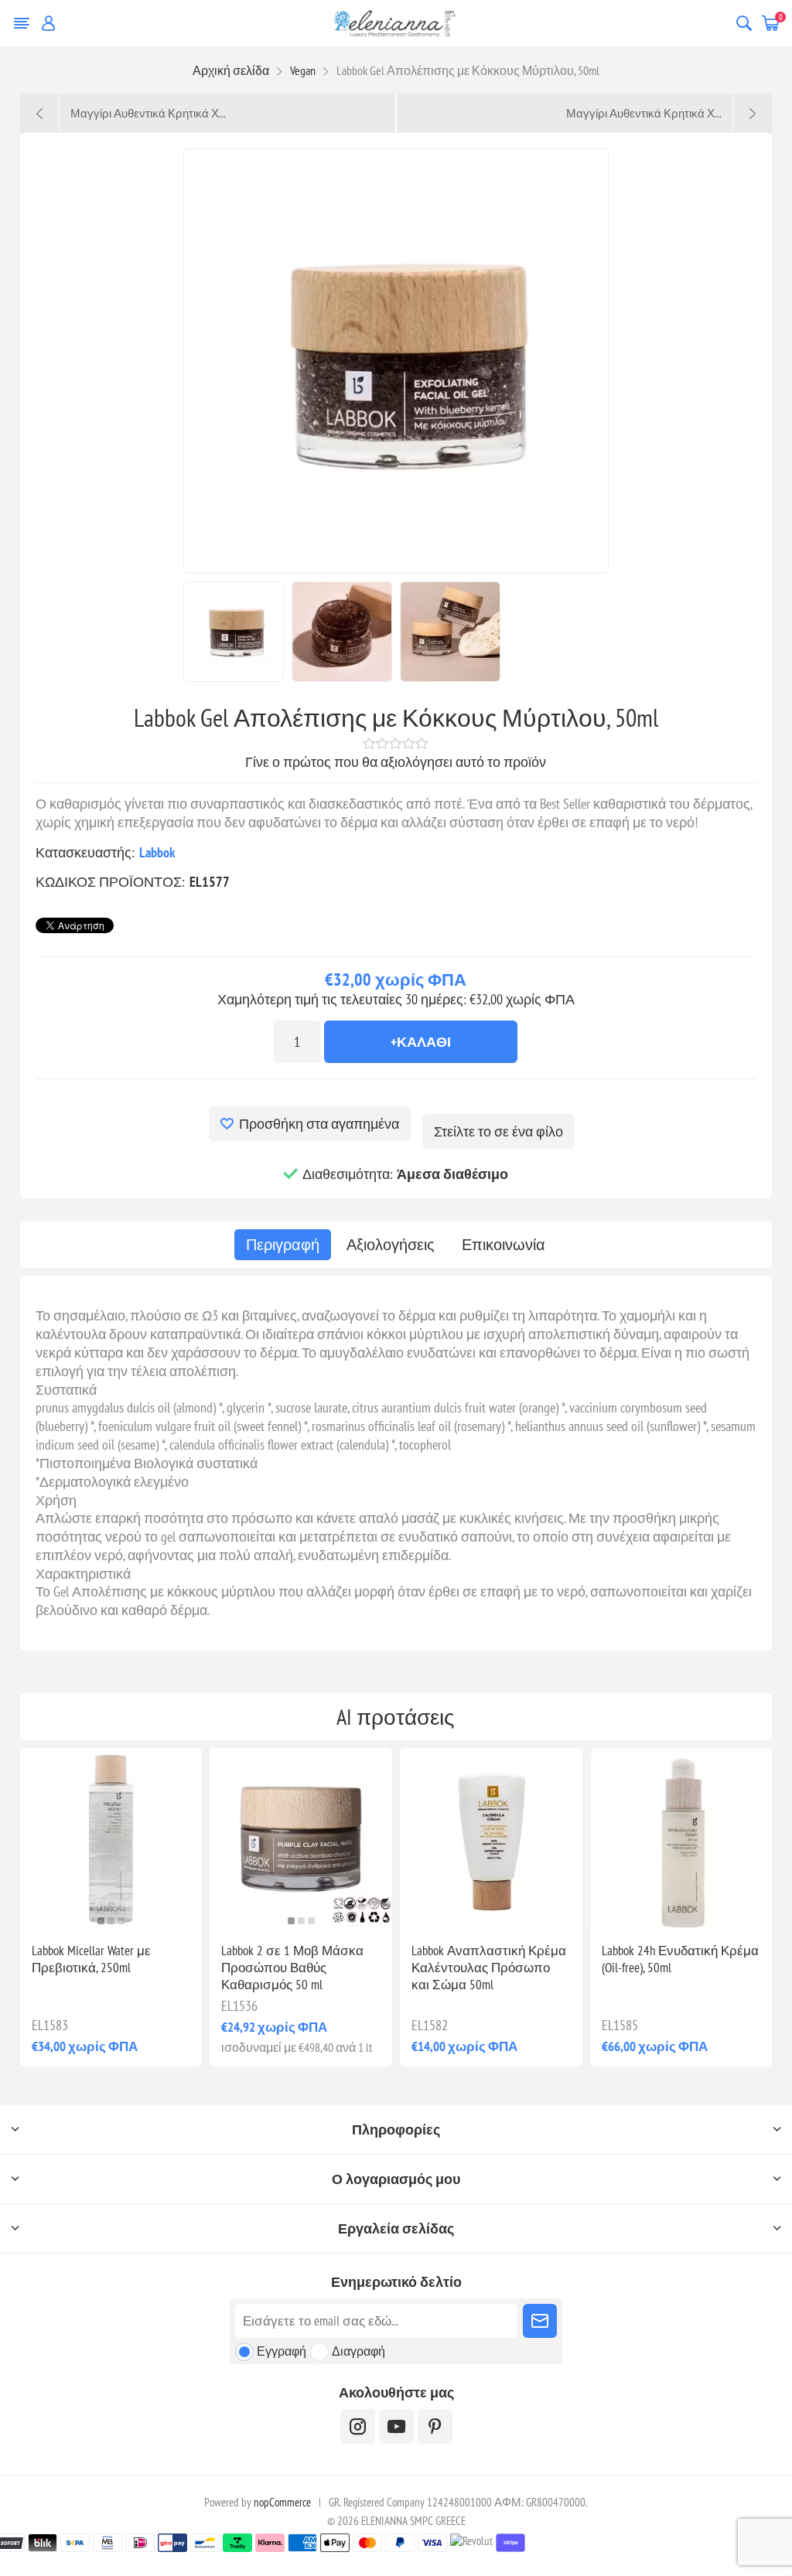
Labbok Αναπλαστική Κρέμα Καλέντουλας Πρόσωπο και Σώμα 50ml (489, 1968)
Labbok (157, 852)
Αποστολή (540, 2321)
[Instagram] (358, 2426)
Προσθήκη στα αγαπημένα (319, 1124)
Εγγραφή (282, 2351)
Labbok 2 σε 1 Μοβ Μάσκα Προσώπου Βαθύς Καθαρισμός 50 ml (292, 1968)
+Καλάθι (421, 1042)
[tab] (283, 1245)
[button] (101, 1921)
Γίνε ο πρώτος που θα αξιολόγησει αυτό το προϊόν (396, 762)
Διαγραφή (358, 2351)
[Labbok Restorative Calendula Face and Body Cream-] (491, 1839)
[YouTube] (396, 2426)
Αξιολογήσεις (391, 1245)
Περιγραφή (283, 1245)
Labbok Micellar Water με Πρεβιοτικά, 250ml (91, 1959)
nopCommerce (282, 2502)
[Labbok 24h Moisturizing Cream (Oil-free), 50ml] (681, 1839)
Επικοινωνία (504, 1245)
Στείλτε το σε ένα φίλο (498, 1131)
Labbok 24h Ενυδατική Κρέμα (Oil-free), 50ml (680, 1959)
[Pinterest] (435, 2426)
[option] (234, 632)
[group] (111, 1839)
